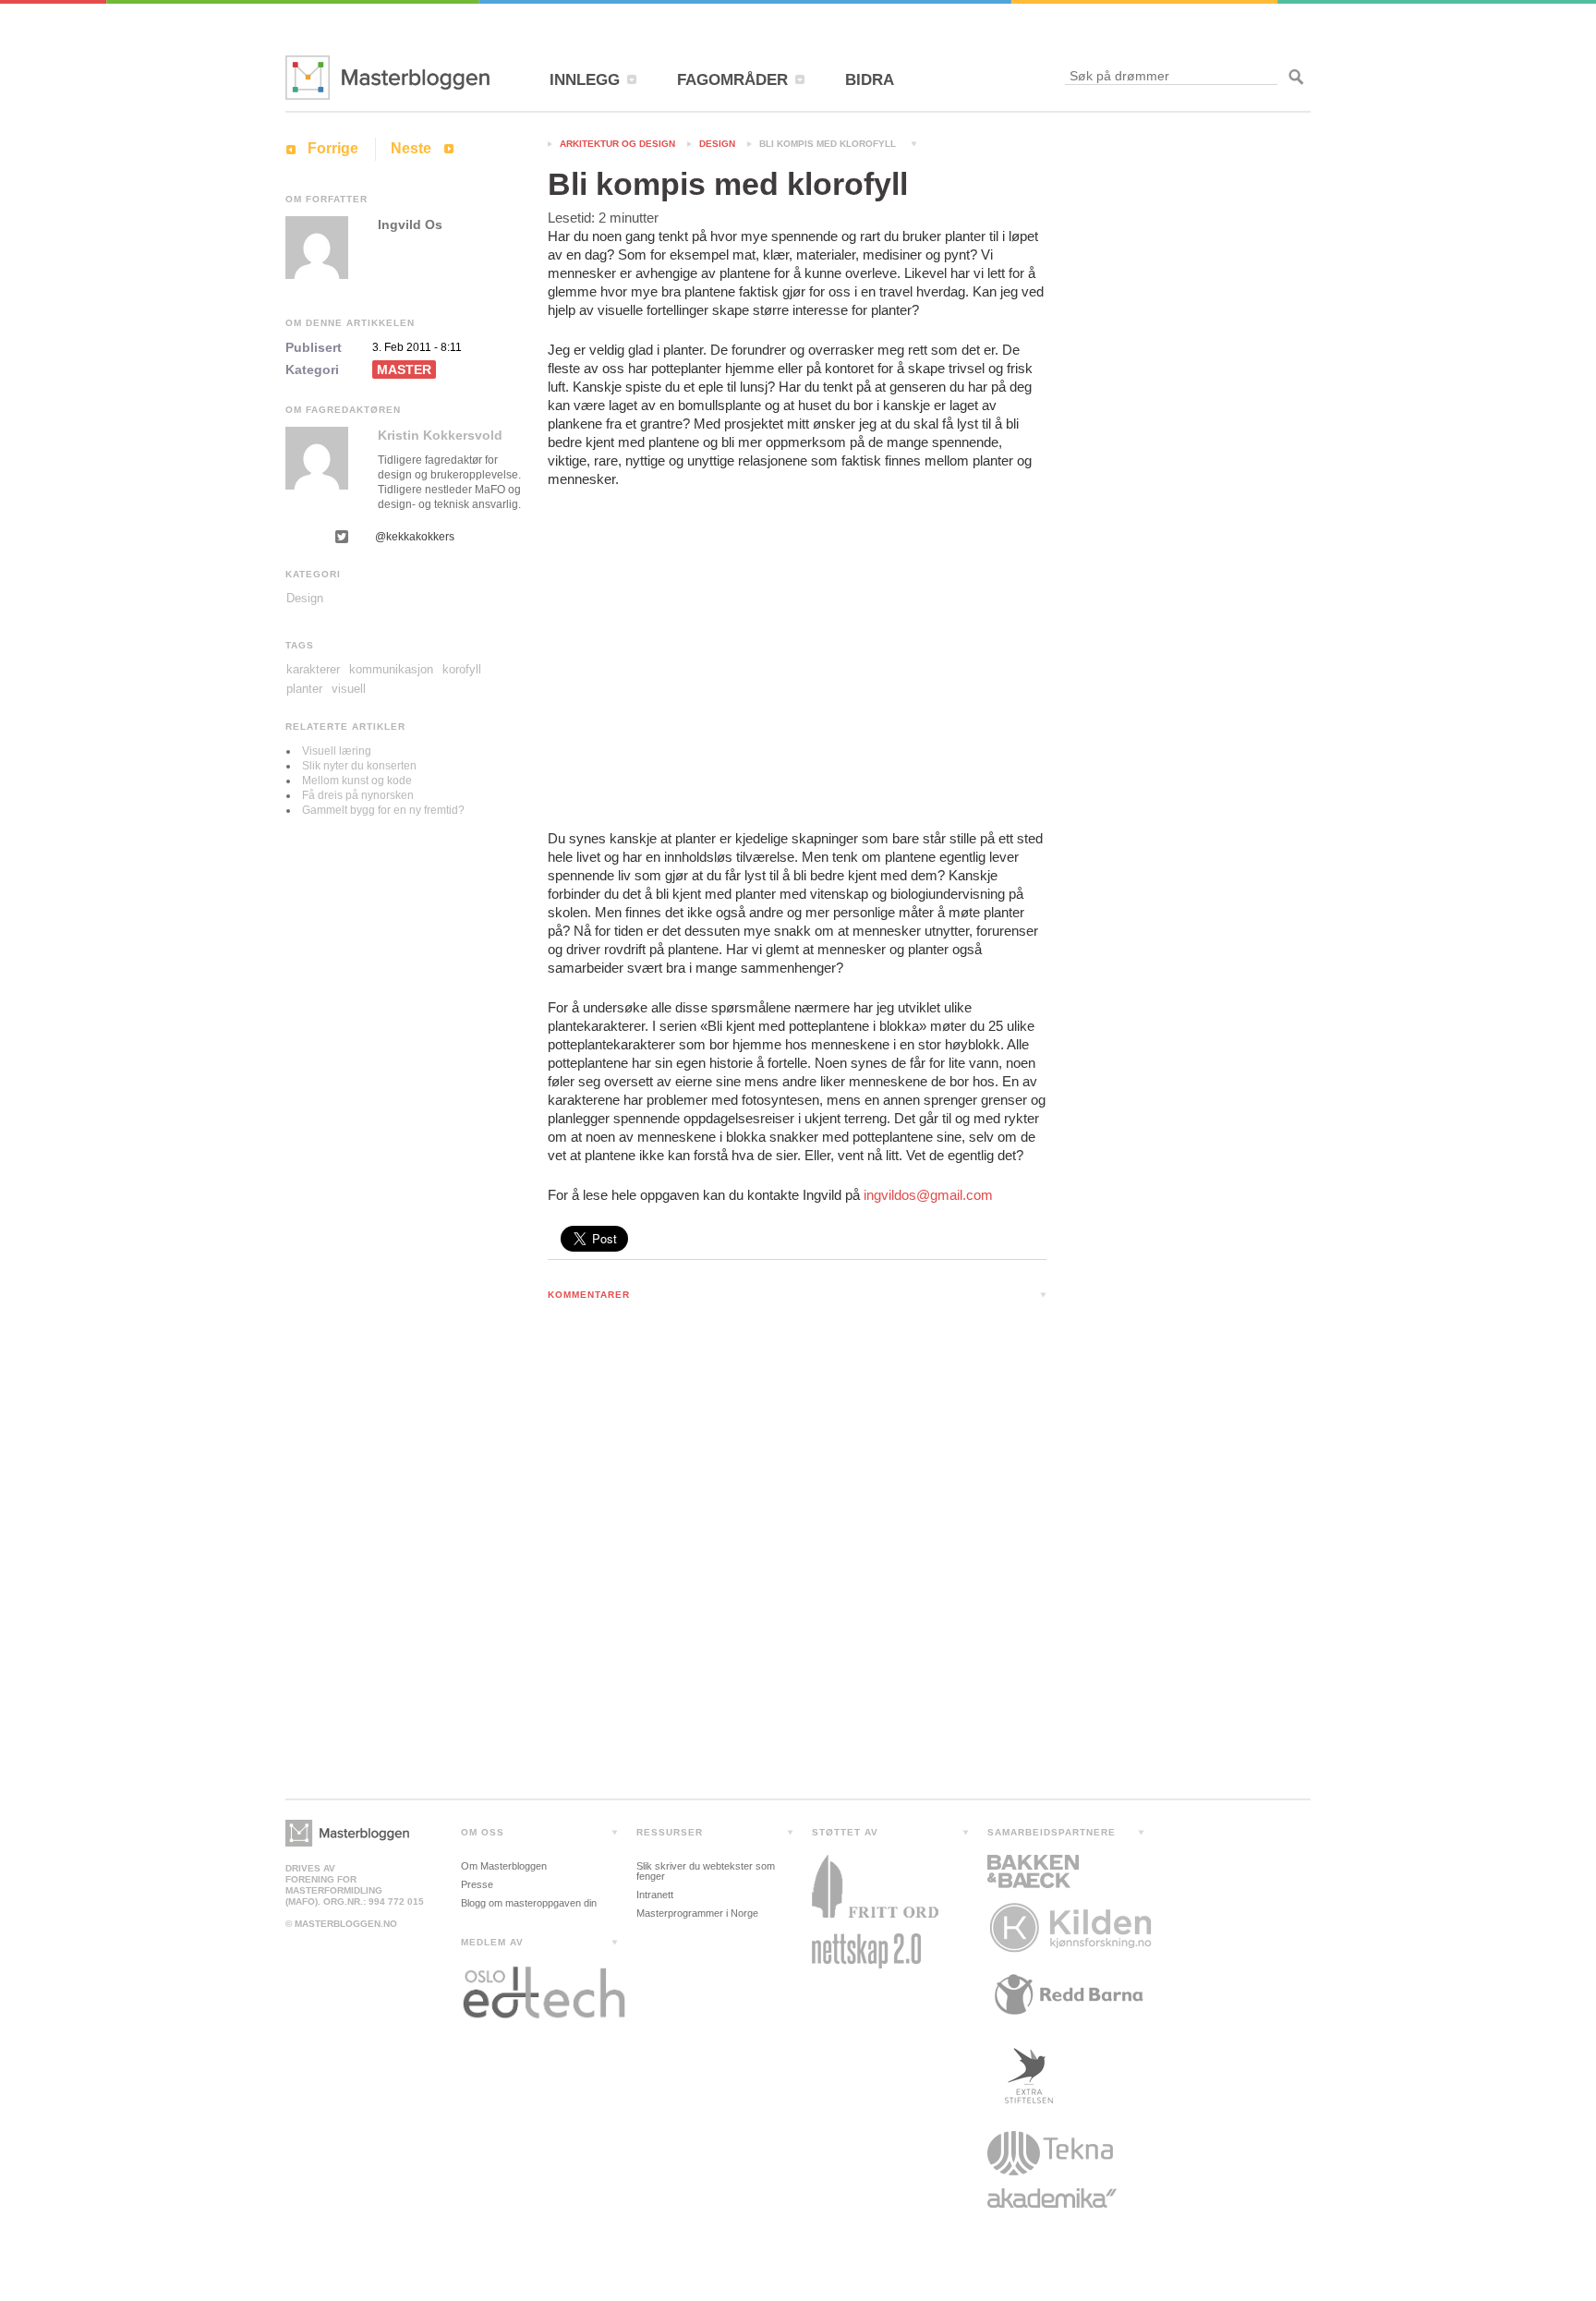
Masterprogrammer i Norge (697, 1913)
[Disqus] (797, 1555)
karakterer (313, 669)
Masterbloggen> (347, 1833)
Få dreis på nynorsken (358, 795)
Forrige (333, 148)
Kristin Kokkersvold (440, 435)
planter (304, 689)
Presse (477, 1884)
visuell (349, 689)
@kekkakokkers (415, 537)
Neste (411, 148)
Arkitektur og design (617, 144)
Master (404, 369)
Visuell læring (337, 751)
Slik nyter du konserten (359, 766)
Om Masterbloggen (504, 1866)
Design (717, 144)
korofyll (462, 669)
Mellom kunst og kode (357, 781)
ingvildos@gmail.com (928, 1195)
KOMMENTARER (589, 1295)
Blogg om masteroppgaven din (529, 1903)
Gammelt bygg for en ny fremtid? (383, 810)
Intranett (655, 1895)
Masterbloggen (387, 78)
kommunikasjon (391, 669)
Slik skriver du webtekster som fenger (706, 1871)
